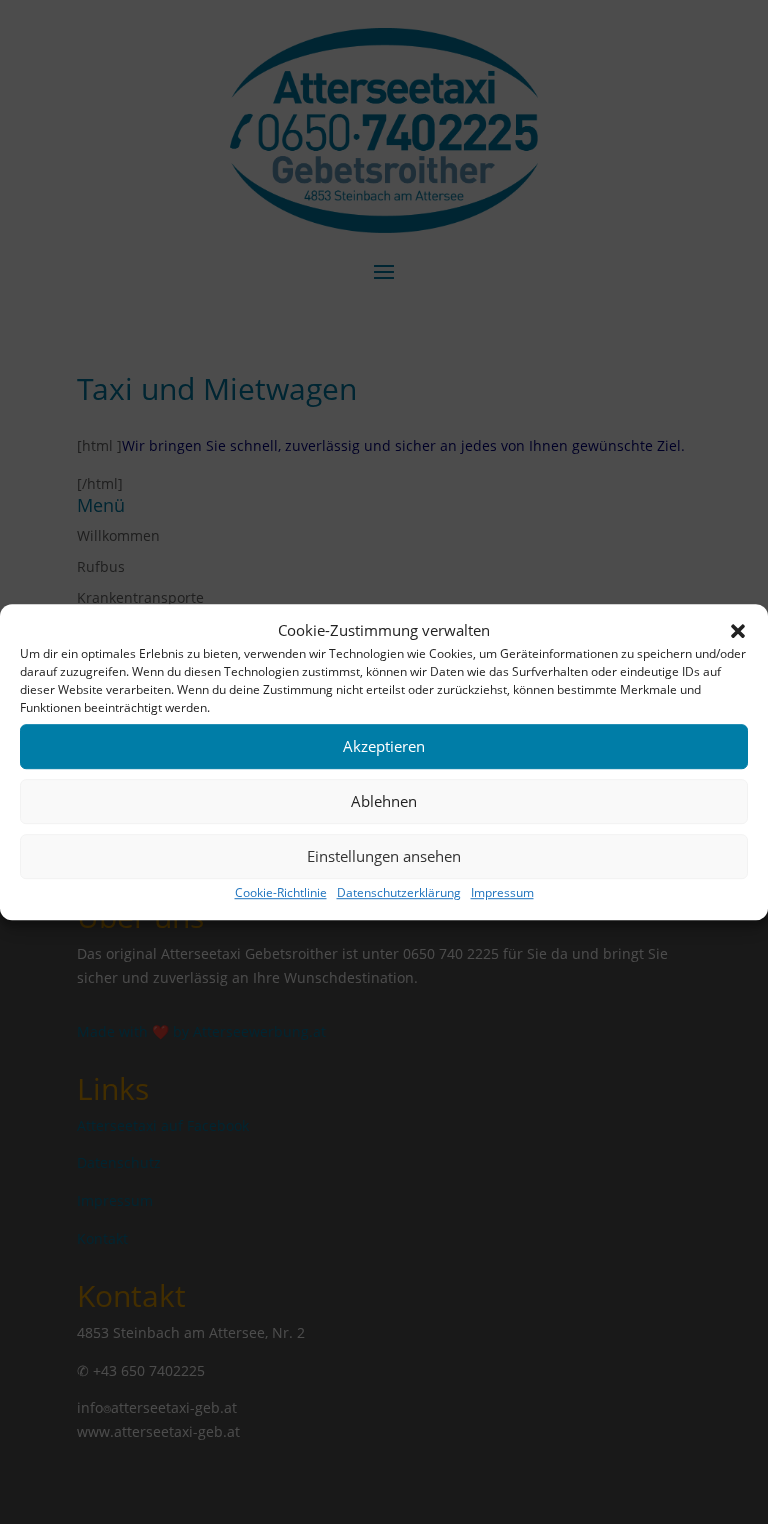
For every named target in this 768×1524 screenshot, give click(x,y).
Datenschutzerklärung (399, 892)
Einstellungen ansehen (384, 857)
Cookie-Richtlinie (281, 892)
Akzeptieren (384, 747)
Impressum (502, 892)
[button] (738, 631)
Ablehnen (384, 802)
